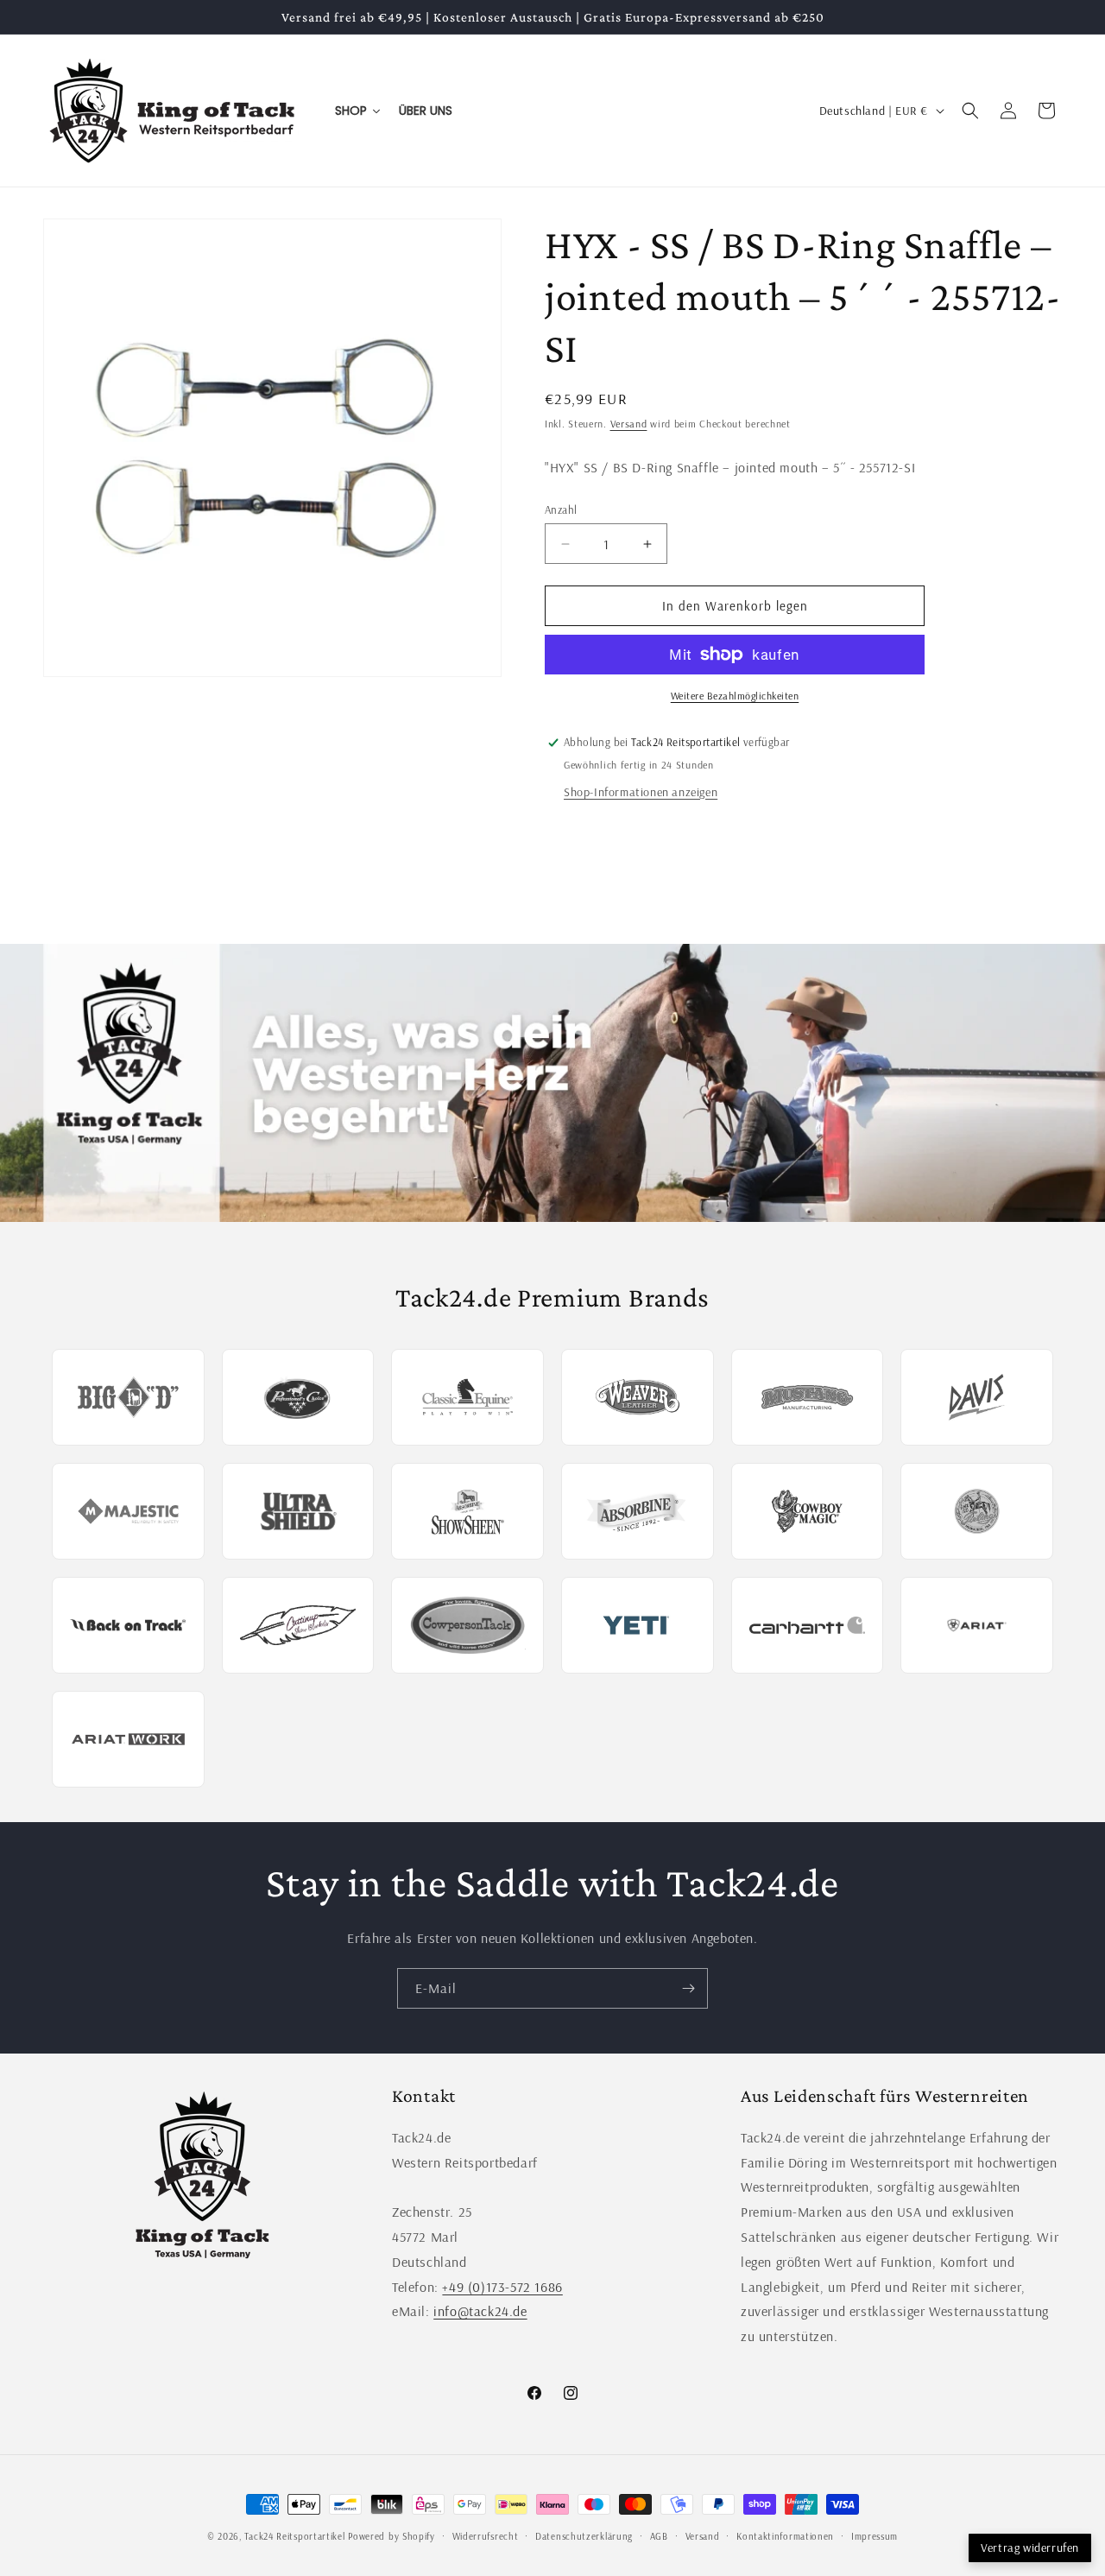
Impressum (875, 2536)
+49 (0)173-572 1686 (502, 2287)
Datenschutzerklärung (584, 2536)
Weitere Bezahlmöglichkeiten (735, 696)
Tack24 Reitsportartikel (294, 2536)
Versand (629, 424)
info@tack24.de (480, 2311)
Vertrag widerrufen (1030, 2548)
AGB (659, 2536)
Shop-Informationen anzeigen (641, 792)
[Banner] (552, 1083)
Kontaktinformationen (785, 2536)
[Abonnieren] (688, 1988)
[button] (970, 111)
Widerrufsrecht (486, 2536)
